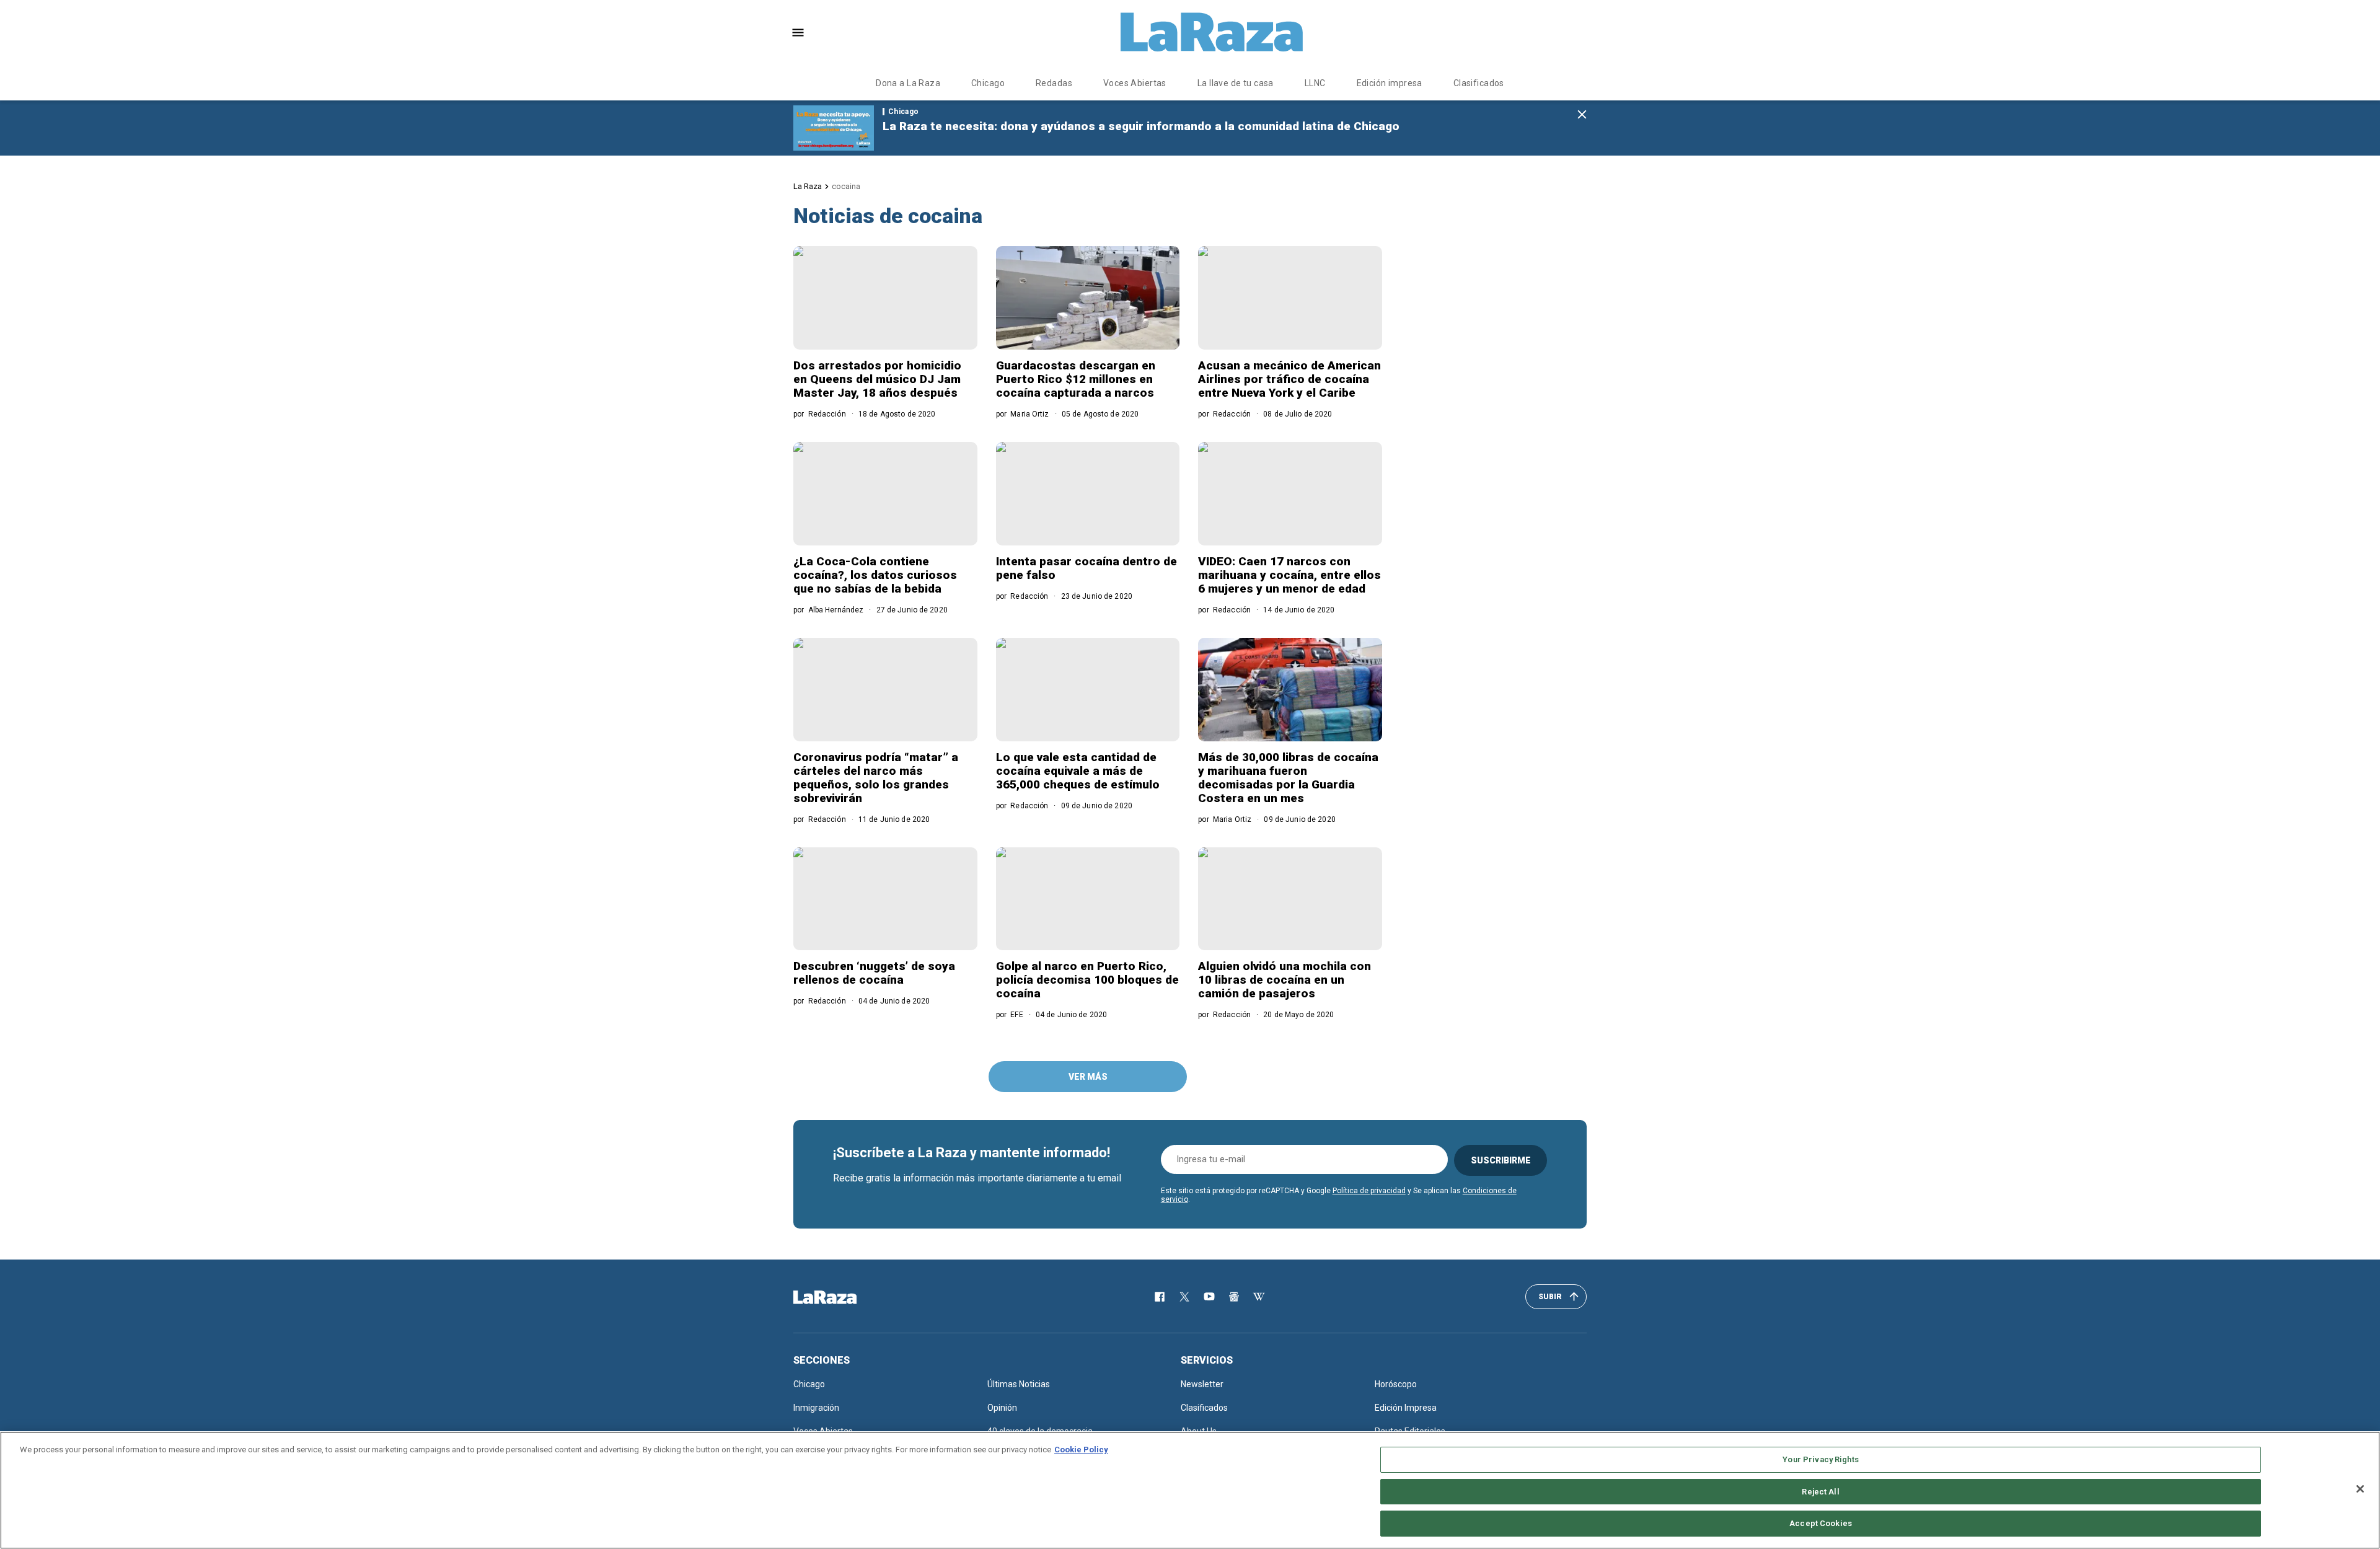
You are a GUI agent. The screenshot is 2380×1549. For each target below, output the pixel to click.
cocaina (846, 186)
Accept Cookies (1821, 1523)
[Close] (2360, 1489)
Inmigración (816, 1408)
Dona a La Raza (908, 83)
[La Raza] (1212, 32)
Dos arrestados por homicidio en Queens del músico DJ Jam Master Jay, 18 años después (877, 379)
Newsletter (1202, 1384)
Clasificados (1479, 83)
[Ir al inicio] (843, 1297)
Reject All (1820, 1492)
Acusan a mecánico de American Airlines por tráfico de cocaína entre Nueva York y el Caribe (1289, 379)
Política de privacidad (1369, 1191)
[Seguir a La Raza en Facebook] (1160, 1297)
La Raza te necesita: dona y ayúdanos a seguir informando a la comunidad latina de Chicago (1141, 126)
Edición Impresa (1406, 1408)
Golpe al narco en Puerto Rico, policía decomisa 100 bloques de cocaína (1087, 980)
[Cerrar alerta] (1582, 115)
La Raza (808, 186)
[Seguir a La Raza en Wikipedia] (1259, 1297)
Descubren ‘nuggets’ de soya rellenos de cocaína (874, 973)
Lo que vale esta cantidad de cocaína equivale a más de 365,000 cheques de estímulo (1078, 771)
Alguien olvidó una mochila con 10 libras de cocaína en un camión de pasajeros (1285, 980)
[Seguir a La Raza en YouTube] (1209, 1297)
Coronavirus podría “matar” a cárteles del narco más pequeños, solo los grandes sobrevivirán (876, 778)
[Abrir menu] (798, 33)
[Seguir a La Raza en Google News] (1234, 1297)
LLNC (1315, 83)
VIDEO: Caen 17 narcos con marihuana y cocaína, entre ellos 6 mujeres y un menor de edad (1289, 575)
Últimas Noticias (1019, 1384)
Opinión (1002, 1408)
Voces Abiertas (1135, 83)
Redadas (1054, 83)
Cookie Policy (1081, 1450)
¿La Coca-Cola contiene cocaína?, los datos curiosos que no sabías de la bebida (875, 575)
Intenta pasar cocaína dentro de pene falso (1086, 568)
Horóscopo (1396, 1384)
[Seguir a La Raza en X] (1184, 1297)
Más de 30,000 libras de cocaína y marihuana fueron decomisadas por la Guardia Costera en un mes (1288, 778)
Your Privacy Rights (1820, 1459)
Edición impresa (1390, 83)
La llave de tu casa (1236, 83)
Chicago (988, 83)
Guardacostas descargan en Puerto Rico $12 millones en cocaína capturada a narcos (1076, 379)
